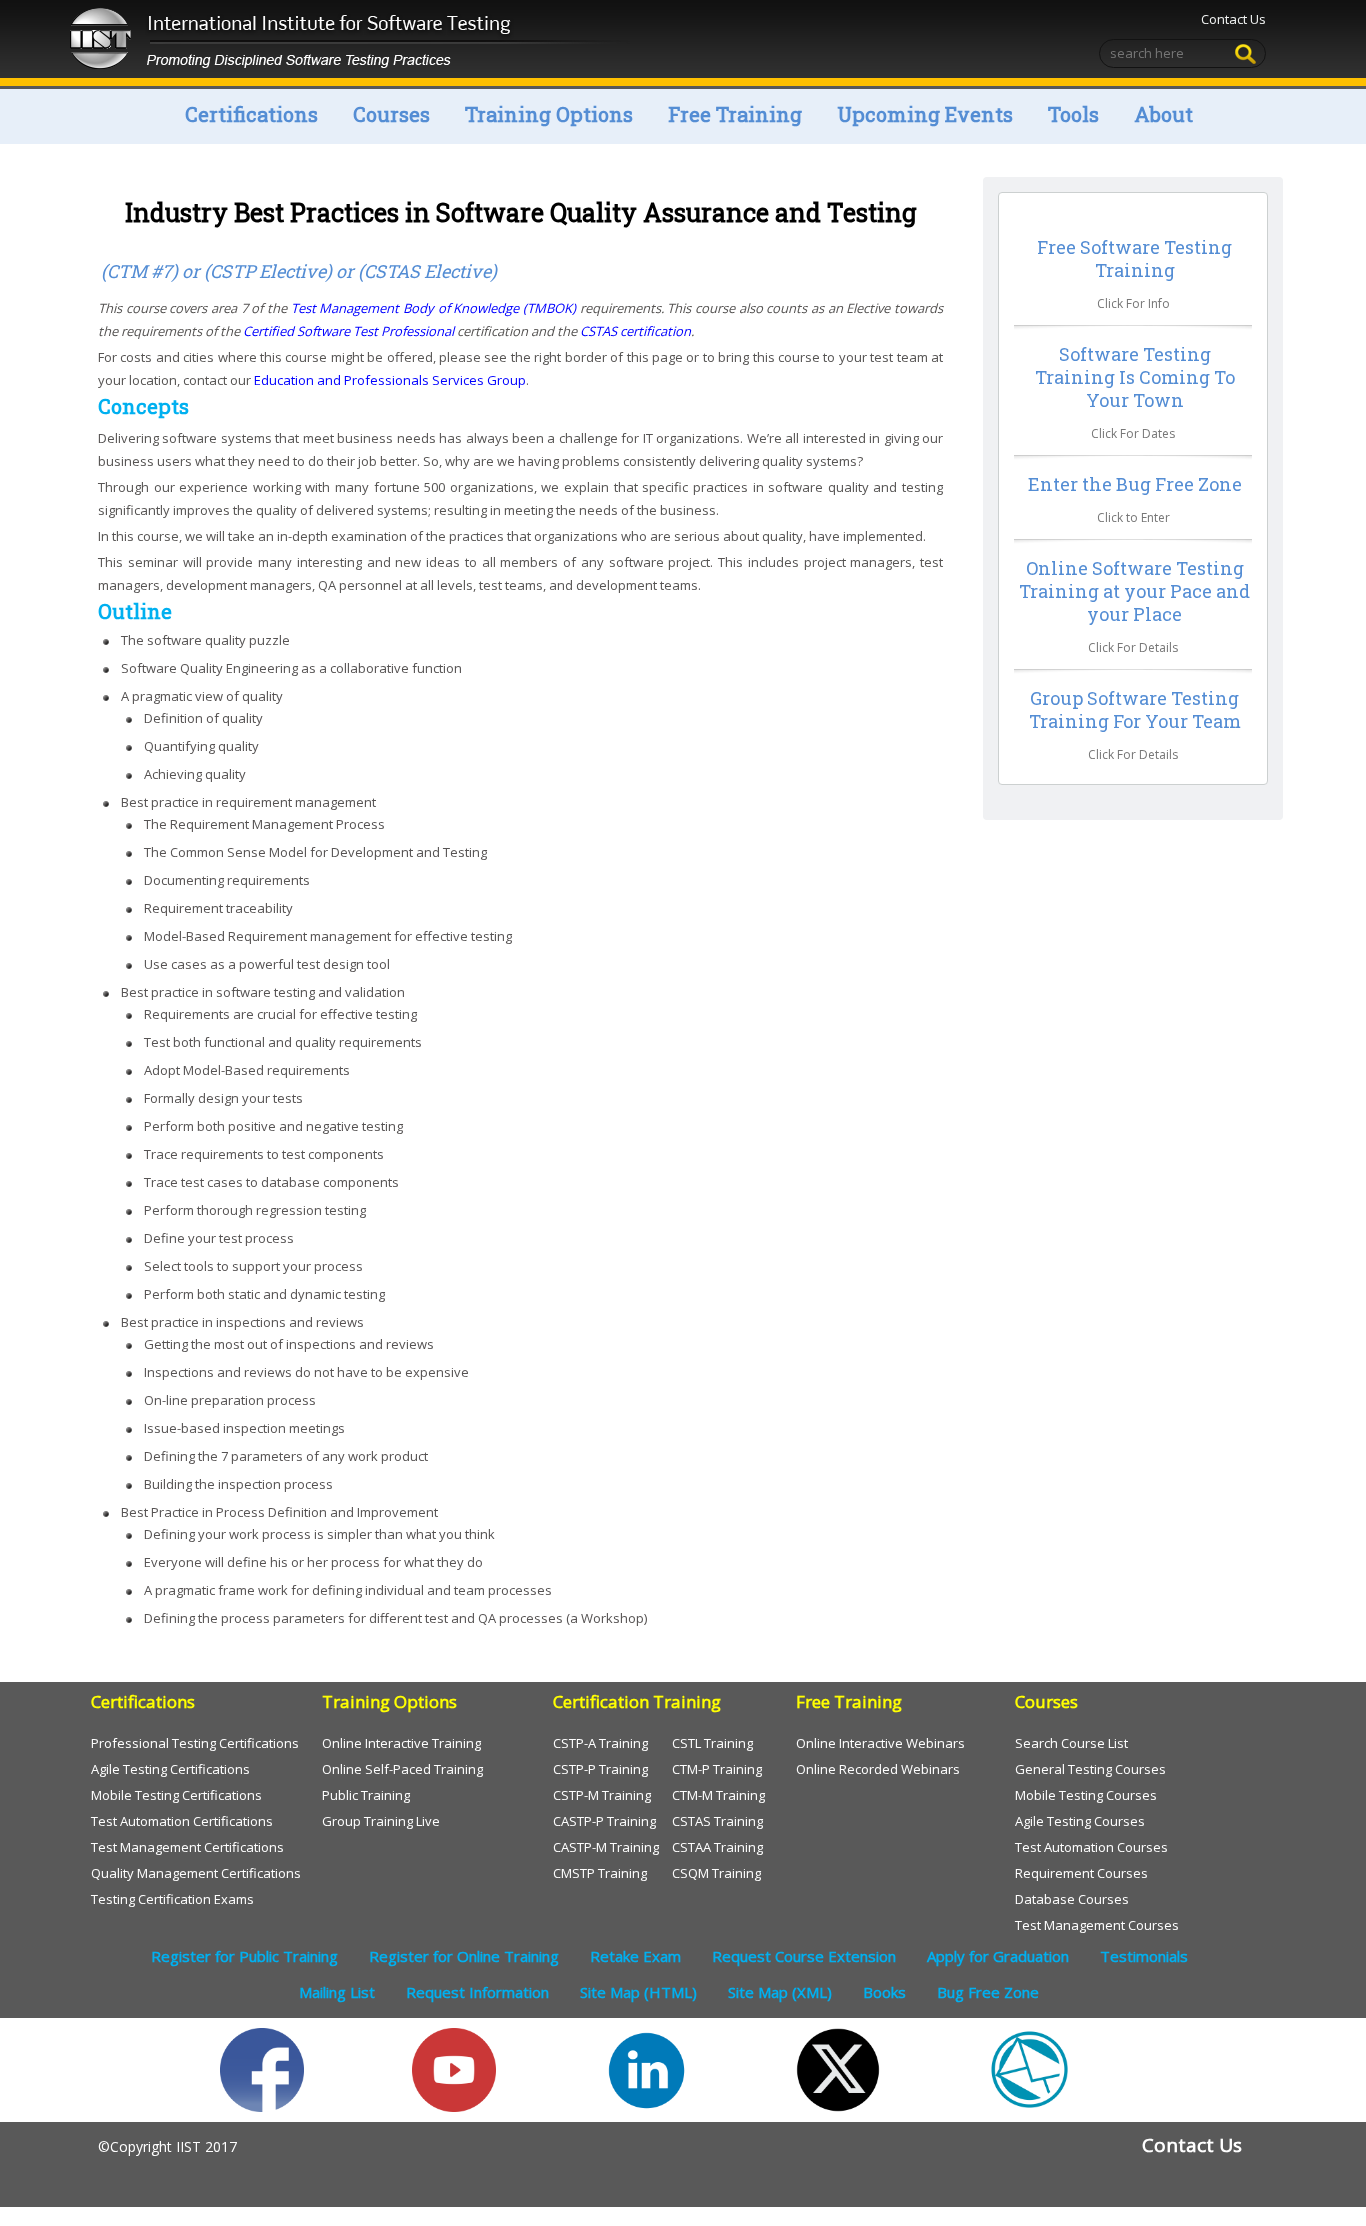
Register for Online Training (464, 1956)
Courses (391, 114)
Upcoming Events (925, 114)
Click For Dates (1133, 433)
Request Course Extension (804, 1956)
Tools (1073, 114)
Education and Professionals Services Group (390, 380)
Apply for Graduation (998, 1956)
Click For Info (1133, 303)
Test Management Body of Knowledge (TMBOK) (433, 308)
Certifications (251, 114)
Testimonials (1144, 1956)
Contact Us (1233, 19)
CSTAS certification (635, 331)
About (1163, 114)
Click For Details (1133, 647)
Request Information (477, 1992)
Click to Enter (1133, 517)
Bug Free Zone (988, 1992)
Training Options (549, 114)
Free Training (735, 114)
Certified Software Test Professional (348, 331)
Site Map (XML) (780, 1992)
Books (884, 1992)
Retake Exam (635, 1956)
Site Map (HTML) (638, 1992)
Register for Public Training (244, 1956)
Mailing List (337, 1992)
